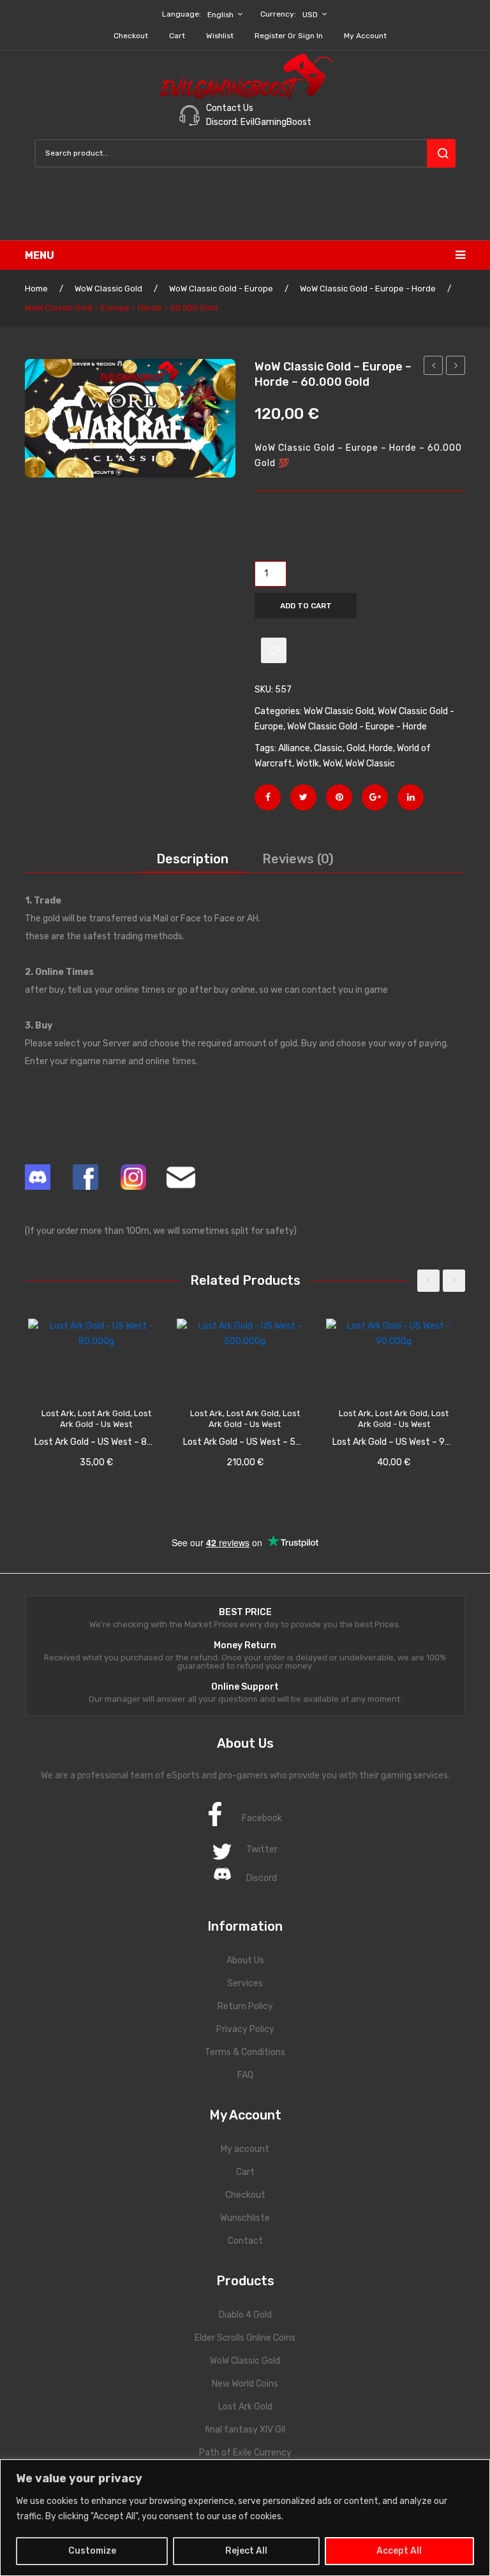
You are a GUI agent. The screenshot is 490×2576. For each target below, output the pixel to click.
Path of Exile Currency (245, 2453)
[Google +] (375, 797)
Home (36, 289)
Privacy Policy (245, 2029)
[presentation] (428, 1281)
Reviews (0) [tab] (298, 859)
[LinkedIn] (411, 797)
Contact (245, 2241)
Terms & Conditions (245, 2052)
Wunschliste (245, 2218)
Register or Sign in (289, 36)
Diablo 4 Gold (245, 2315)
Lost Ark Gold (245, 2407)
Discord (262, 1878)
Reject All (246, 2551)
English (220, 15)
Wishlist (220, 36)
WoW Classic (370, 764)
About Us (245, 1960)
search (441, 153)
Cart (177, 36)
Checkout (131, 36)
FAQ (245, 2075)
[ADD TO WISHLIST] (274, 650)
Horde (381, 748)
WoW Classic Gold (108, 289)
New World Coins (245, 2384)
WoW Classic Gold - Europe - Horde (368, 289)
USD (310, 15)
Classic (328, 748)
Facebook (262, 1818)
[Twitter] (303, 797)
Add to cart (306, 606)
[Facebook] (268, 797)
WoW (332, 764)
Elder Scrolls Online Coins (245, 2338)
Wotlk (308, 764)
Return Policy (245, 2006)
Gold (356, 748)
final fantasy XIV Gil (245, 2430)
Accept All (399, 2551)
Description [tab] (192, 859)
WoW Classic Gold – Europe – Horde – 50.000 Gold (434, 367)
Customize (92, 2551)
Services (245, 1983)
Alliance (294, 748)
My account (365, 36)
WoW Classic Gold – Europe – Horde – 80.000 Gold (456, 367)
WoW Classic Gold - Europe (221, 289)
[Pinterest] (339, 797)
